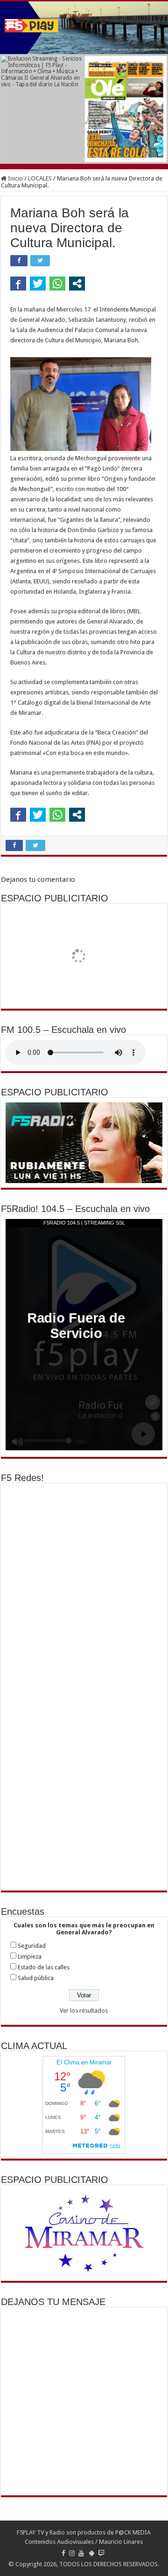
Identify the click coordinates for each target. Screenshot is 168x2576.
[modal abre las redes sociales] (77, 284)
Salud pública (36, 1978)
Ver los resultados (84, 2011)
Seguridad (32, 1946)
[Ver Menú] (12, 24)
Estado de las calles (44, 1967)
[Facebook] (63, 2553)
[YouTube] (81, 2553)
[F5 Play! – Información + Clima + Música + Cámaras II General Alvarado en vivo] (84, 28)
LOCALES (40, 178)
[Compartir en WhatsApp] (57, 284)
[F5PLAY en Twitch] (101, 2553)
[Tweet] (38, 284)
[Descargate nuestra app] (92, 2553)
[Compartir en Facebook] (18, 284)
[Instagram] (72, 2553)
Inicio (15, 178)
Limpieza (30, 1956)
